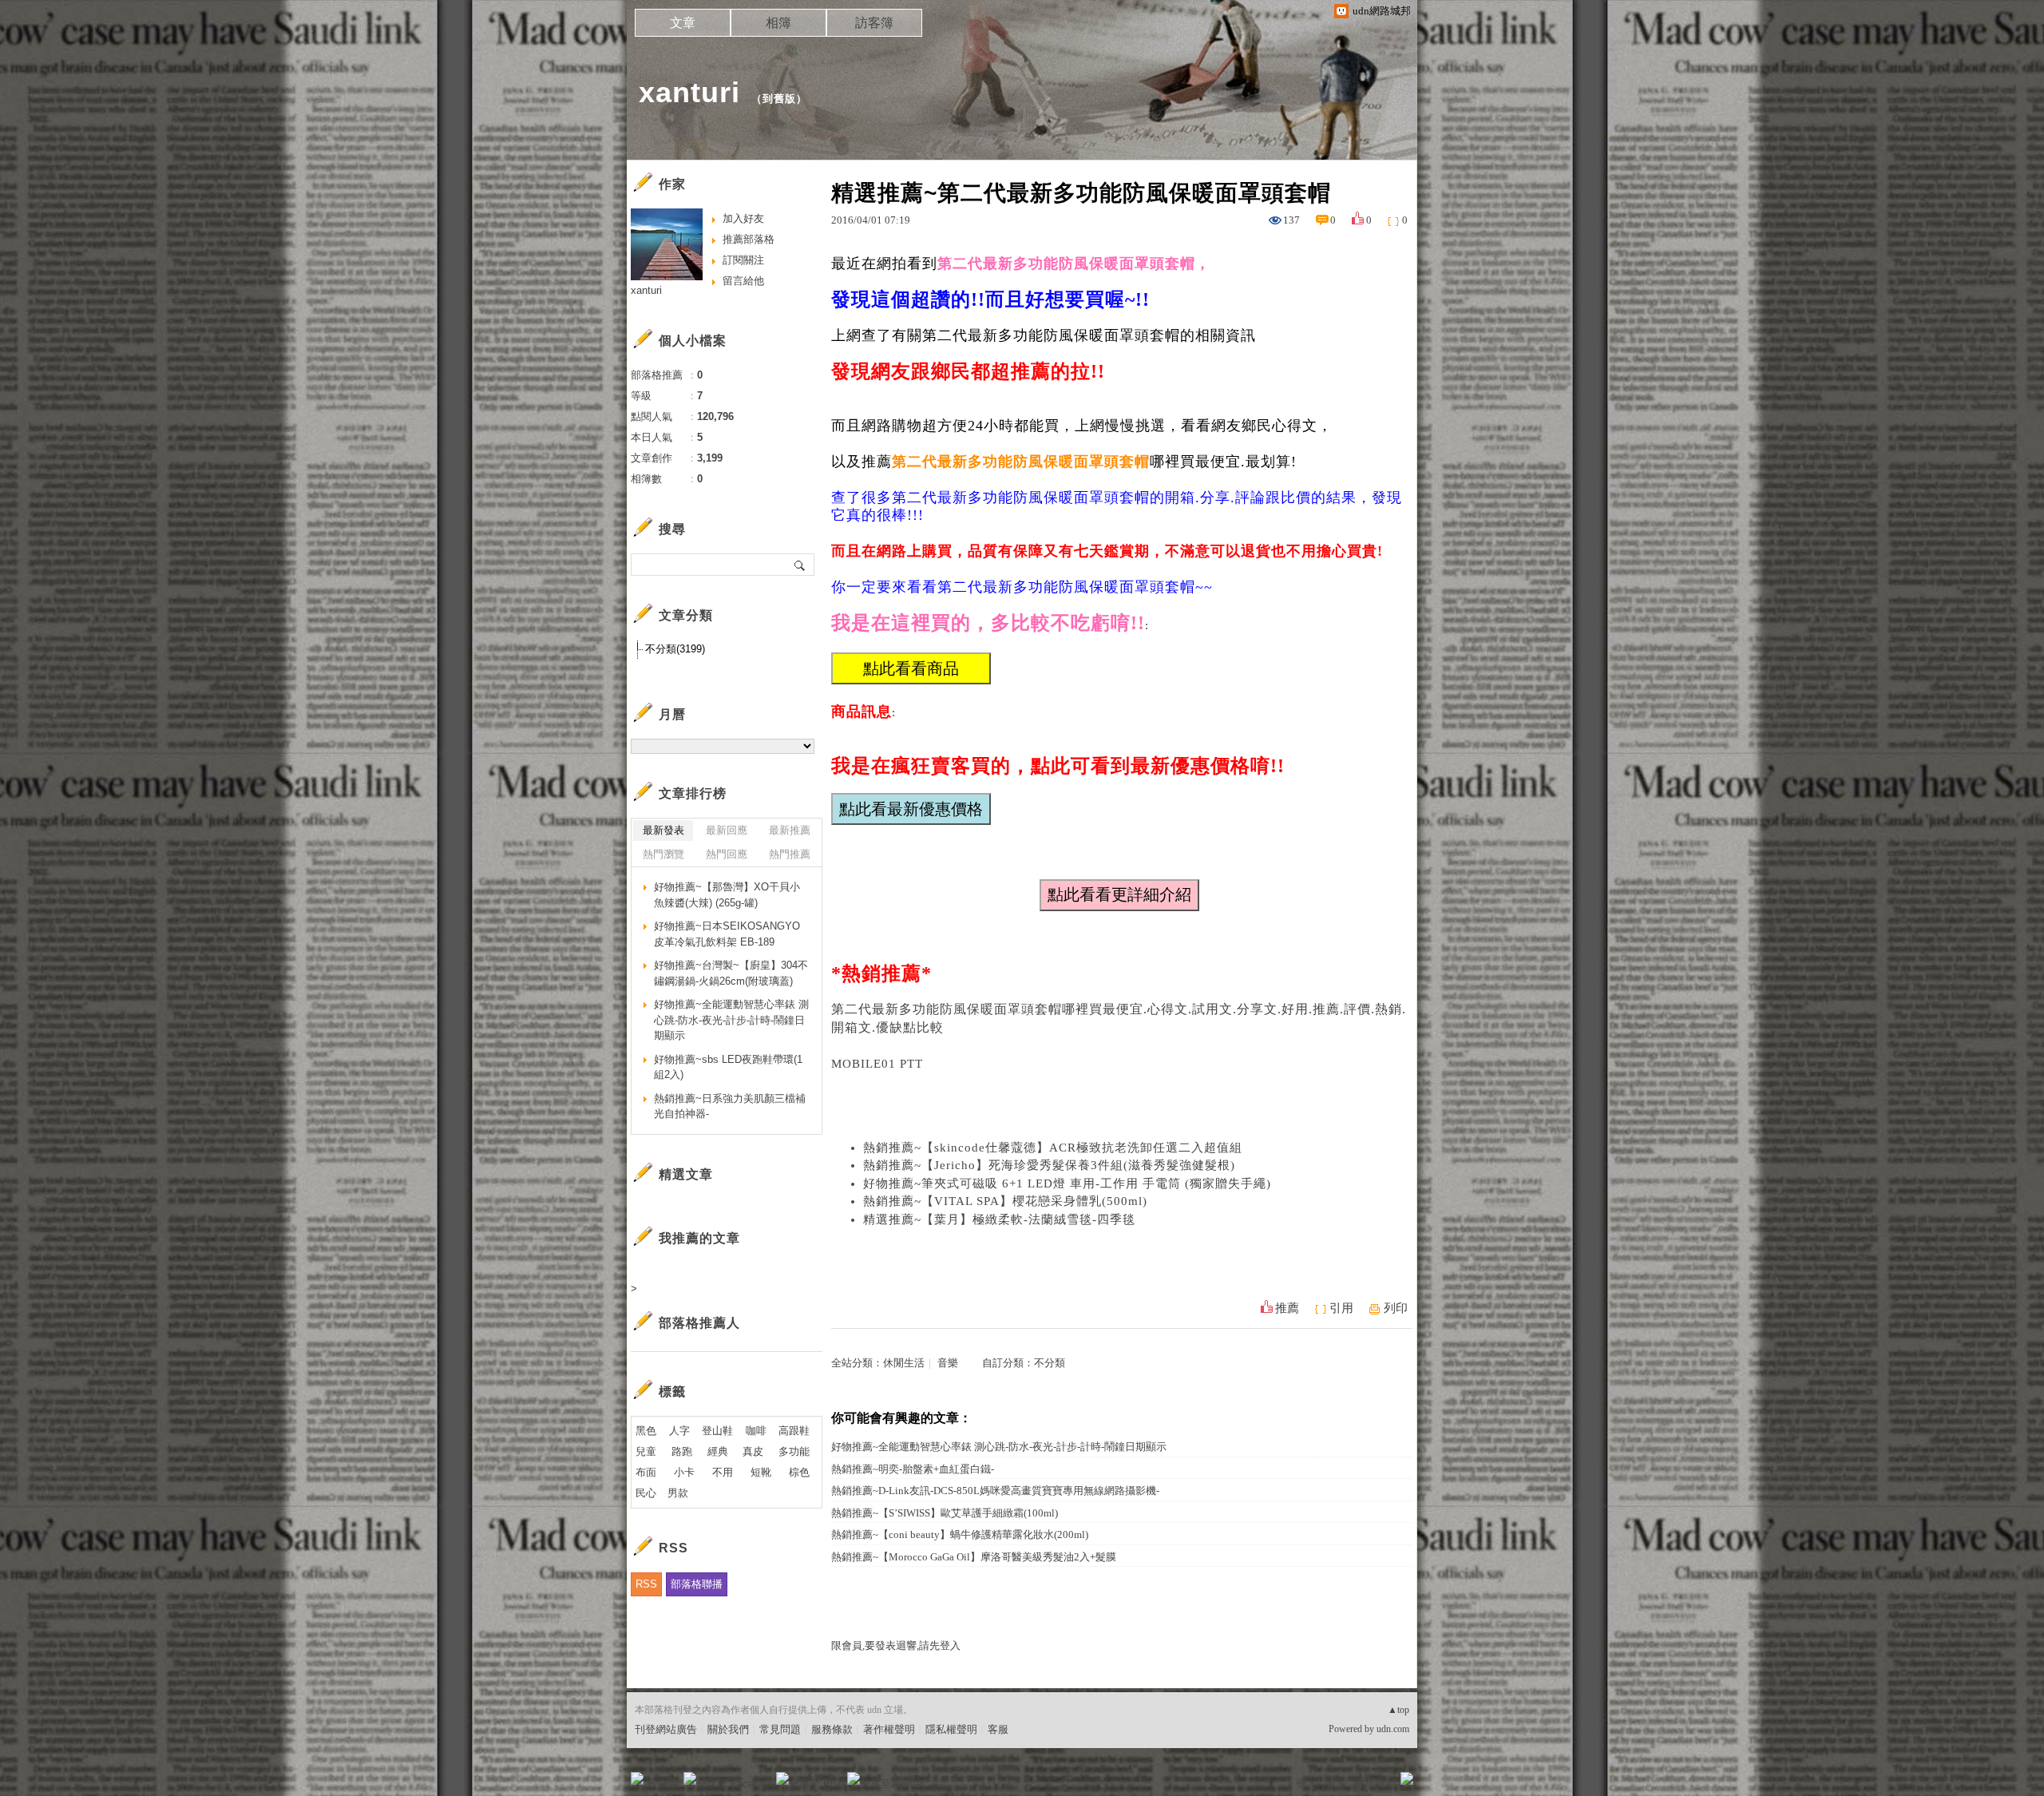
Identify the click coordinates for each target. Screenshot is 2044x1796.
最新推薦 (790, 830)
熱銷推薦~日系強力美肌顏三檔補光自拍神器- (730, 1106)
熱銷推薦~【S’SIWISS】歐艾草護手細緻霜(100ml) (945, 1513)
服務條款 (832, 1729)
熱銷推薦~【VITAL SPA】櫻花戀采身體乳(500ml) (1005, 1201)
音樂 (948, 1363)
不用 (723, 1472)
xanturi (689, 92)
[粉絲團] (637, 1778)
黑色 (646, 1431)
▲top (1398, 1710)
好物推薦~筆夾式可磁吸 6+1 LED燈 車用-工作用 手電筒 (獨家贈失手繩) (1067, 1183)
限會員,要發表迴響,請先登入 (896, 1645)
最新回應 (727, 830)
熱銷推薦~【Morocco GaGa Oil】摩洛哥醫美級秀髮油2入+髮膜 (974, 1557)
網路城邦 (1375, 1784)
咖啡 (756, 1431)
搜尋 (800, 565)
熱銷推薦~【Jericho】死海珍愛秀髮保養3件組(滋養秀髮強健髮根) (1049, 1165)
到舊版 (779, 99)
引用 (1341, 1308)
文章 (683, 23)
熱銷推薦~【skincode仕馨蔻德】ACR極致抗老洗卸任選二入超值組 (1053, 1148)
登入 (1306, 1784)
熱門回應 (727, 854)
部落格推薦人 (699, 1323)
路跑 (682, 1451)
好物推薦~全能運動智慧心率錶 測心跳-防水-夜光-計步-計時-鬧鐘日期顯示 (999, 1447)
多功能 (794, 1451)
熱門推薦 (790, 854)
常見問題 (780, 1729)
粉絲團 (663, 1784)
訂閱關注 (743, 260)
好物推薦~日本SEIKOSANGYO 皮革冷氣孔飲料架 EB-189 (727, 934)
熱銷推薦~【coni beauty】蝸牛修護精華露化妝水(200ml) (960, 1534)
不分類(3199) (675, 649)
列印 (1396, 1308)
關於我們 (728, 1729)
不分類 (1050, 1363)
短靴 (761, 1472)
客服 (998, 1729)
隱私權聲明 (951, 1729)
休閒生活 (904, 1363)
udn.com (1393, 1729)
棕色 (799, 1472)
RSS (646, 1584)
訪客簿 (874, 23)
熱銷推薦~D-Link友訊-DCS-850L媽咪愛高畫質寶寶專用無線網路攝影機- (995, 1491)
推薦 (1287, 1308)
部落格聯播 (697, 1584)
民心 (646, 1493)
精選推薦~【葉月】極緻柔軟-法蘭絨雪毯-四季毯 (999, 1219)
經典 (718, 1451)
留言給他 (743, 281)
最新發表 (664, 830)
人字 (679, 1431)
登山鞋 (717, 1431)
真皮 (753, 1451)
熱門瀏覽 (664, 854)
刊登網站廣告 (666, 1729)
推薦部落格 (749, 239)
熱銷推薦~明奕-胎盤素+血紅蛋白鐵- (913, 1469)
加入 (1335, 1784)
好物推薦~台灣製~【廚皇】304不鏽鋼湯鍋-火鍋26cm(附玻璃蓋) (731, 973)
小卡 (684, 1472)
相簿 (778, 23)
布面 (646, 1472)
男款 (678, 1493)
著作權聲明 (889, 1729)
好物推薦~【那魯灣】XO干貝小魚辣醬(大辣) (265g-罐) (727, 895)
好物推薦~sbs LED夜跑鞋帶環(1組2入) (728, 1067)
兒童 (646, 1451)
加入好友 (743, 218)
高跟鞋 (794, 1431)
